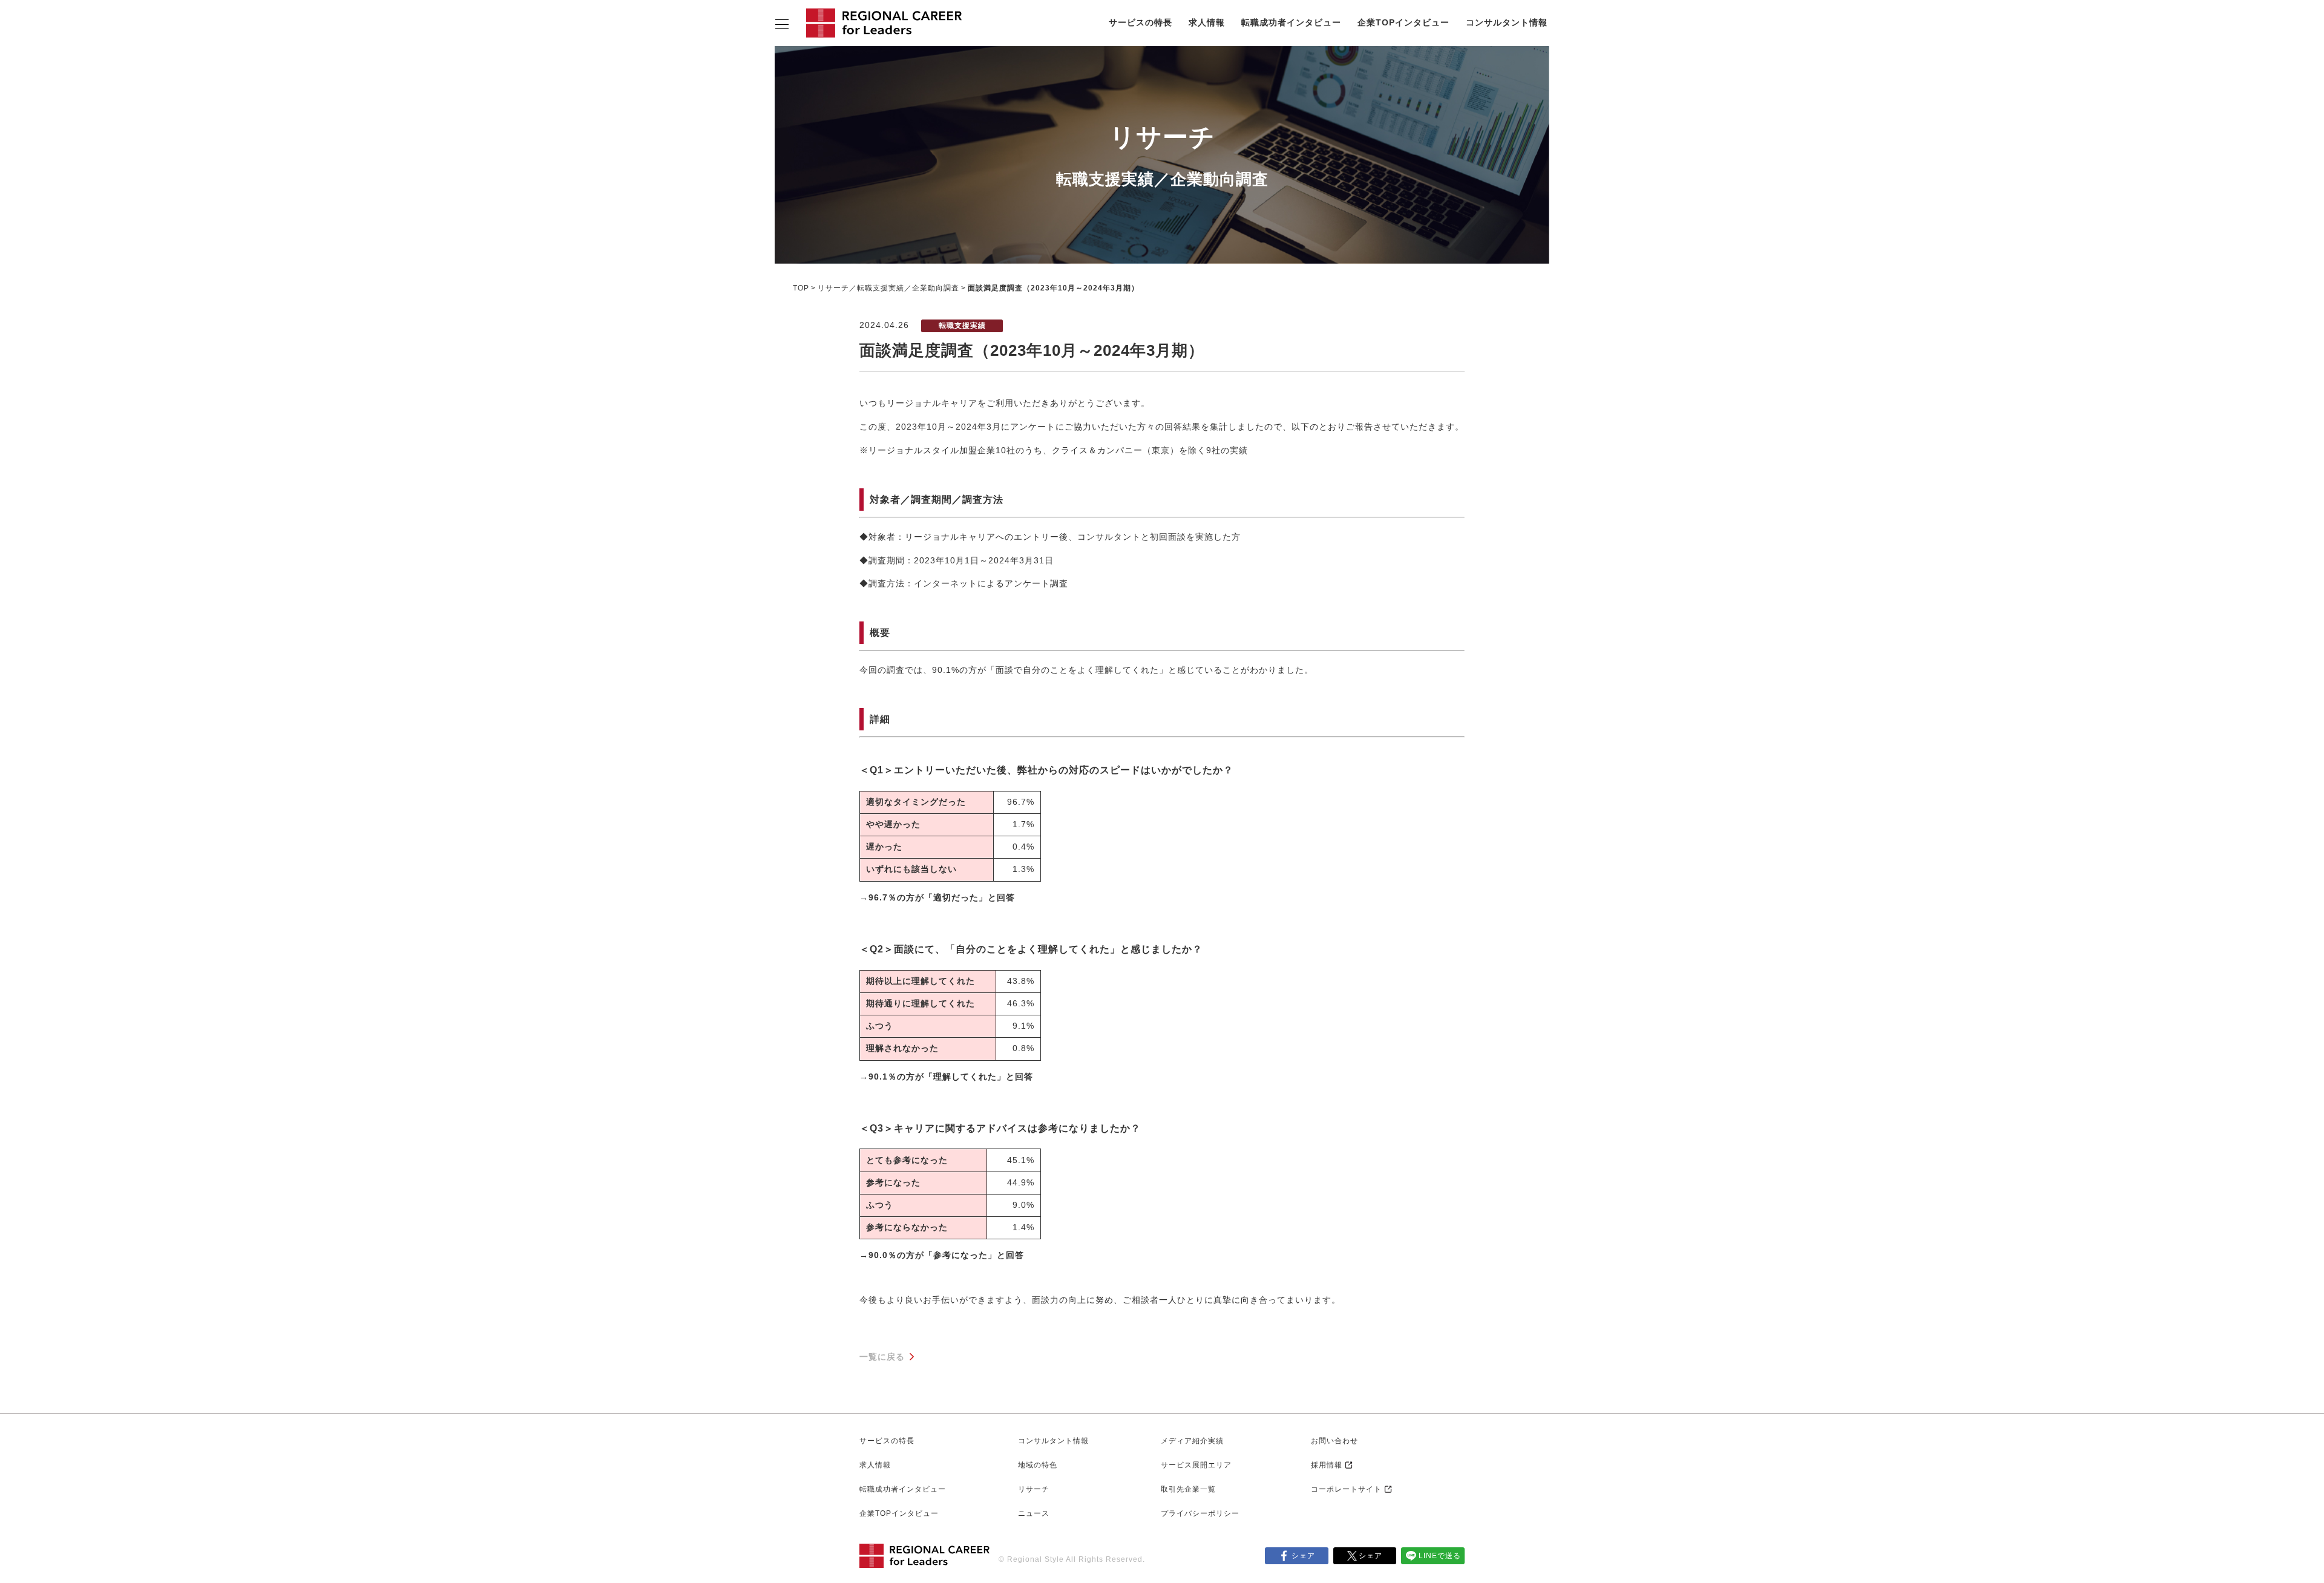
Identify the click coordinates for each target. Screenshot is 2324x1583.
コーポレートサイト (1346, 1489)
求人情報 (1207, 22)
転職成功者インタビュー (1291, 22)
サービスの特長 (1141, 22)
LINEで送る (1440, 1556)
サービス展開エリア (1196, 1465)
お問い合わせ (1334, 1441)
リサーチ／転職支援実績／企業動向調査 (888, 288)
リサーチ (1034, 1489)
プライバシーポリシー (1200, 1513)
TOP (801, 288)
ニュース (1034, 1513)
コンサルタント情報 (1507, 22)
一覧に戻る (882, 1357)
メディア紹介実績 (1192, 1441)
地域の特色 (1038, 1465)
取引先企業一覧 (1188, 1489)
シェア (1303, 1556)
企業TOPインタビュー (1403, 22)
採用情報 (1327, 1465)
